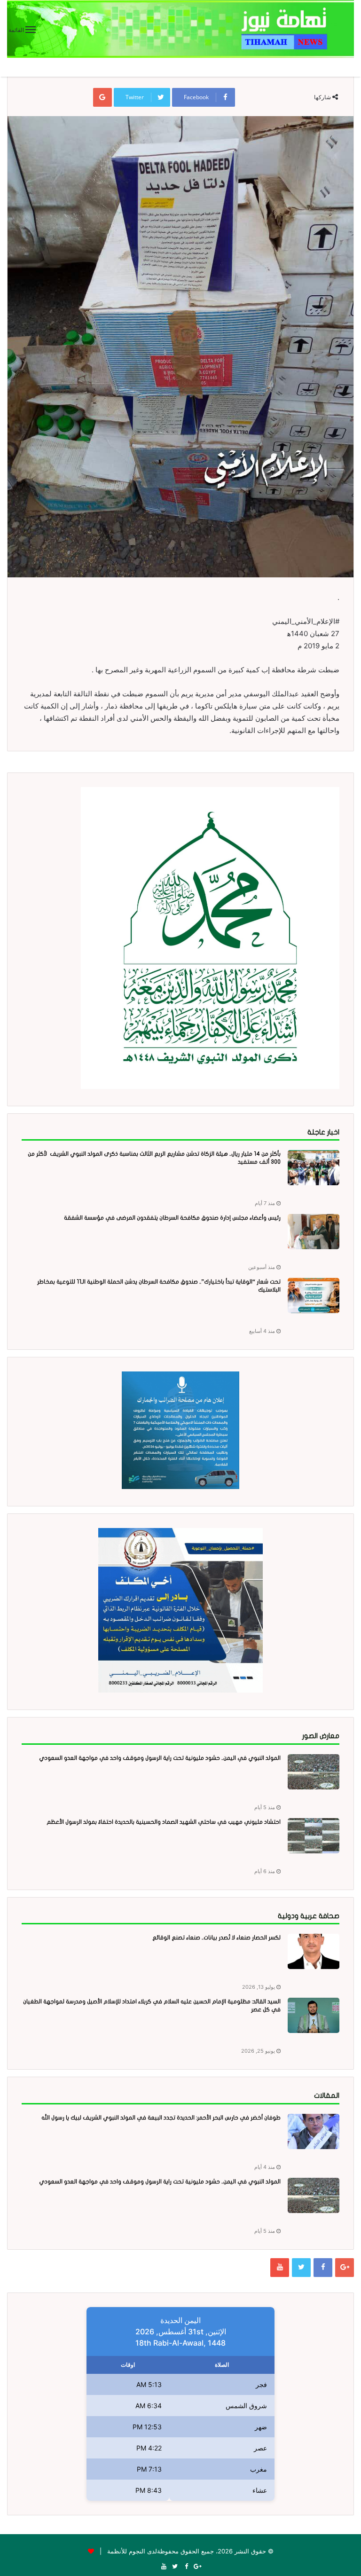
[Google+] (345, 2268)
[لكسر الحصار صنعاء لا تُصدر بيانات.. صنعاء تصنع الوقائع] (314, 1951)
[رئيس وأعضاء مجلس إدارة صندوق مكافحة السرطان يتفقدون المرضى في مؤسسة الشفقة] (314, 1232)
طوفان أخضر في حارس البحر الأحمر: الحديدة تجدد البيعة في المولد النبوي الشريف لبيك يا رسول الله (161, 2118)
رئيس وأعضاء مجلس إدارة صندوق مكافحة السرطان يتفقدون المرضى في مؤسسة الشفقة (172, 1218)
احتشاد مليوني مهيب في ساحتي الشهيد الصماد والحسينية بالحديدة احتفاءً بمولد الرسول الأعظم (164, 1822)
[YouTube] (280, 2268)
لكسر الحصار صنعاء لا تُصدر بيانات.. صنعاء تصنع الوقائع (216, 1938)
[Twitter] (301, 2268)
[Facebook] (323, 2268)
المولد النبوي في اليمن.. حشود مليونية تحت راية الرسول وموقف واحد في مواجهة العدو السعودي (160, 1758)
